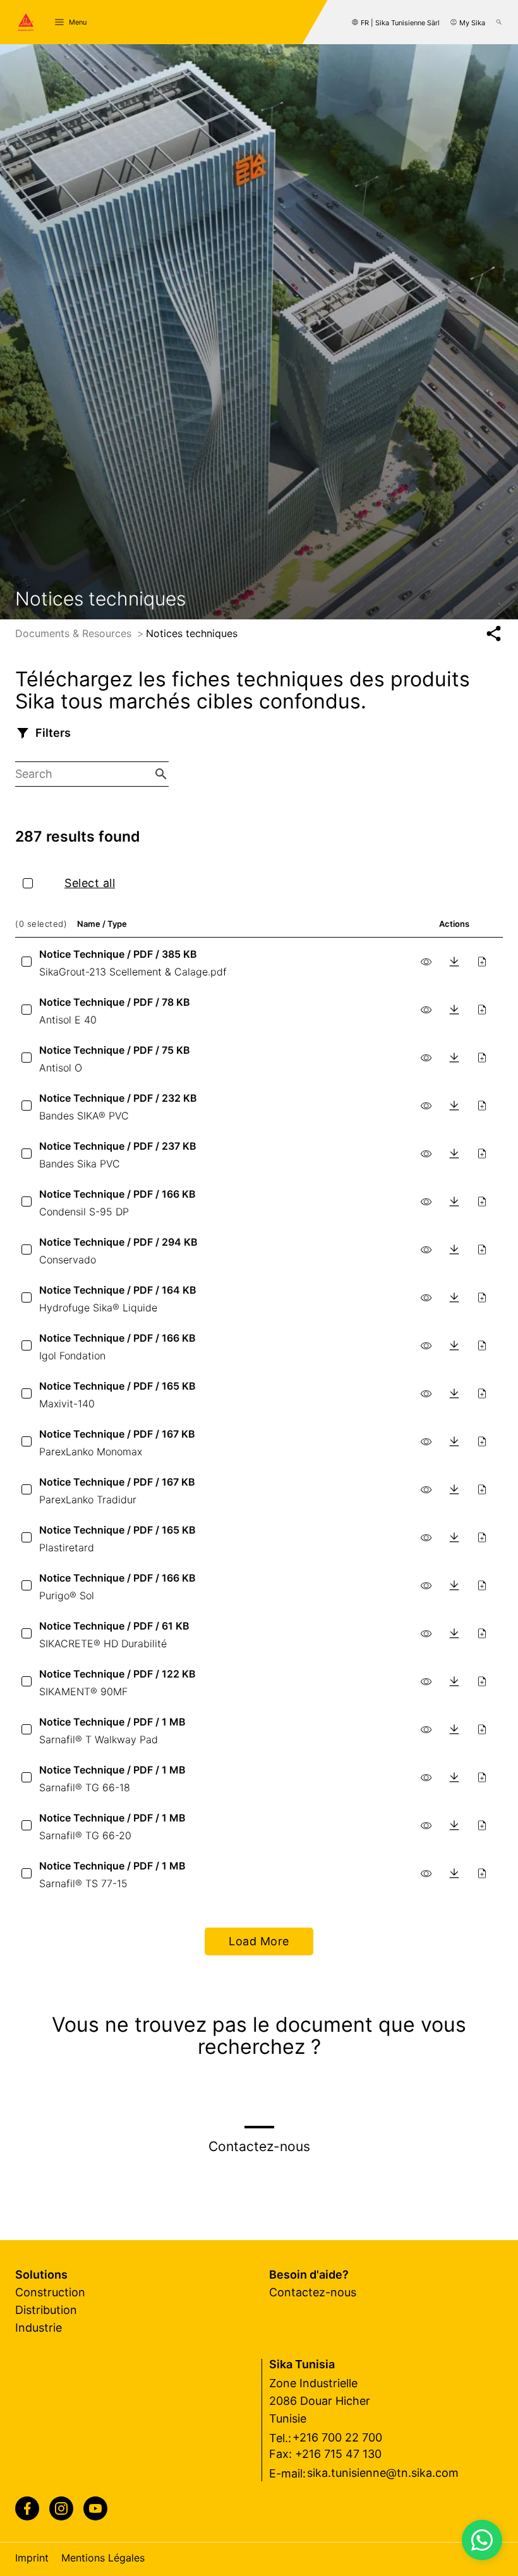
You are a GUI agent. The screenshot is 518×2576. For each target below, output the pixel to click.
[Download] (454, 962)
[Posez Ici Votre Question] (482, 2540)
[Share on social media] (494, 634)
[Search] (499, 22)
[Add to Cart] (482, 962)
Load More (259, 1941)
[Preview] (426, 962)
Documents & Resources (75, 633)
